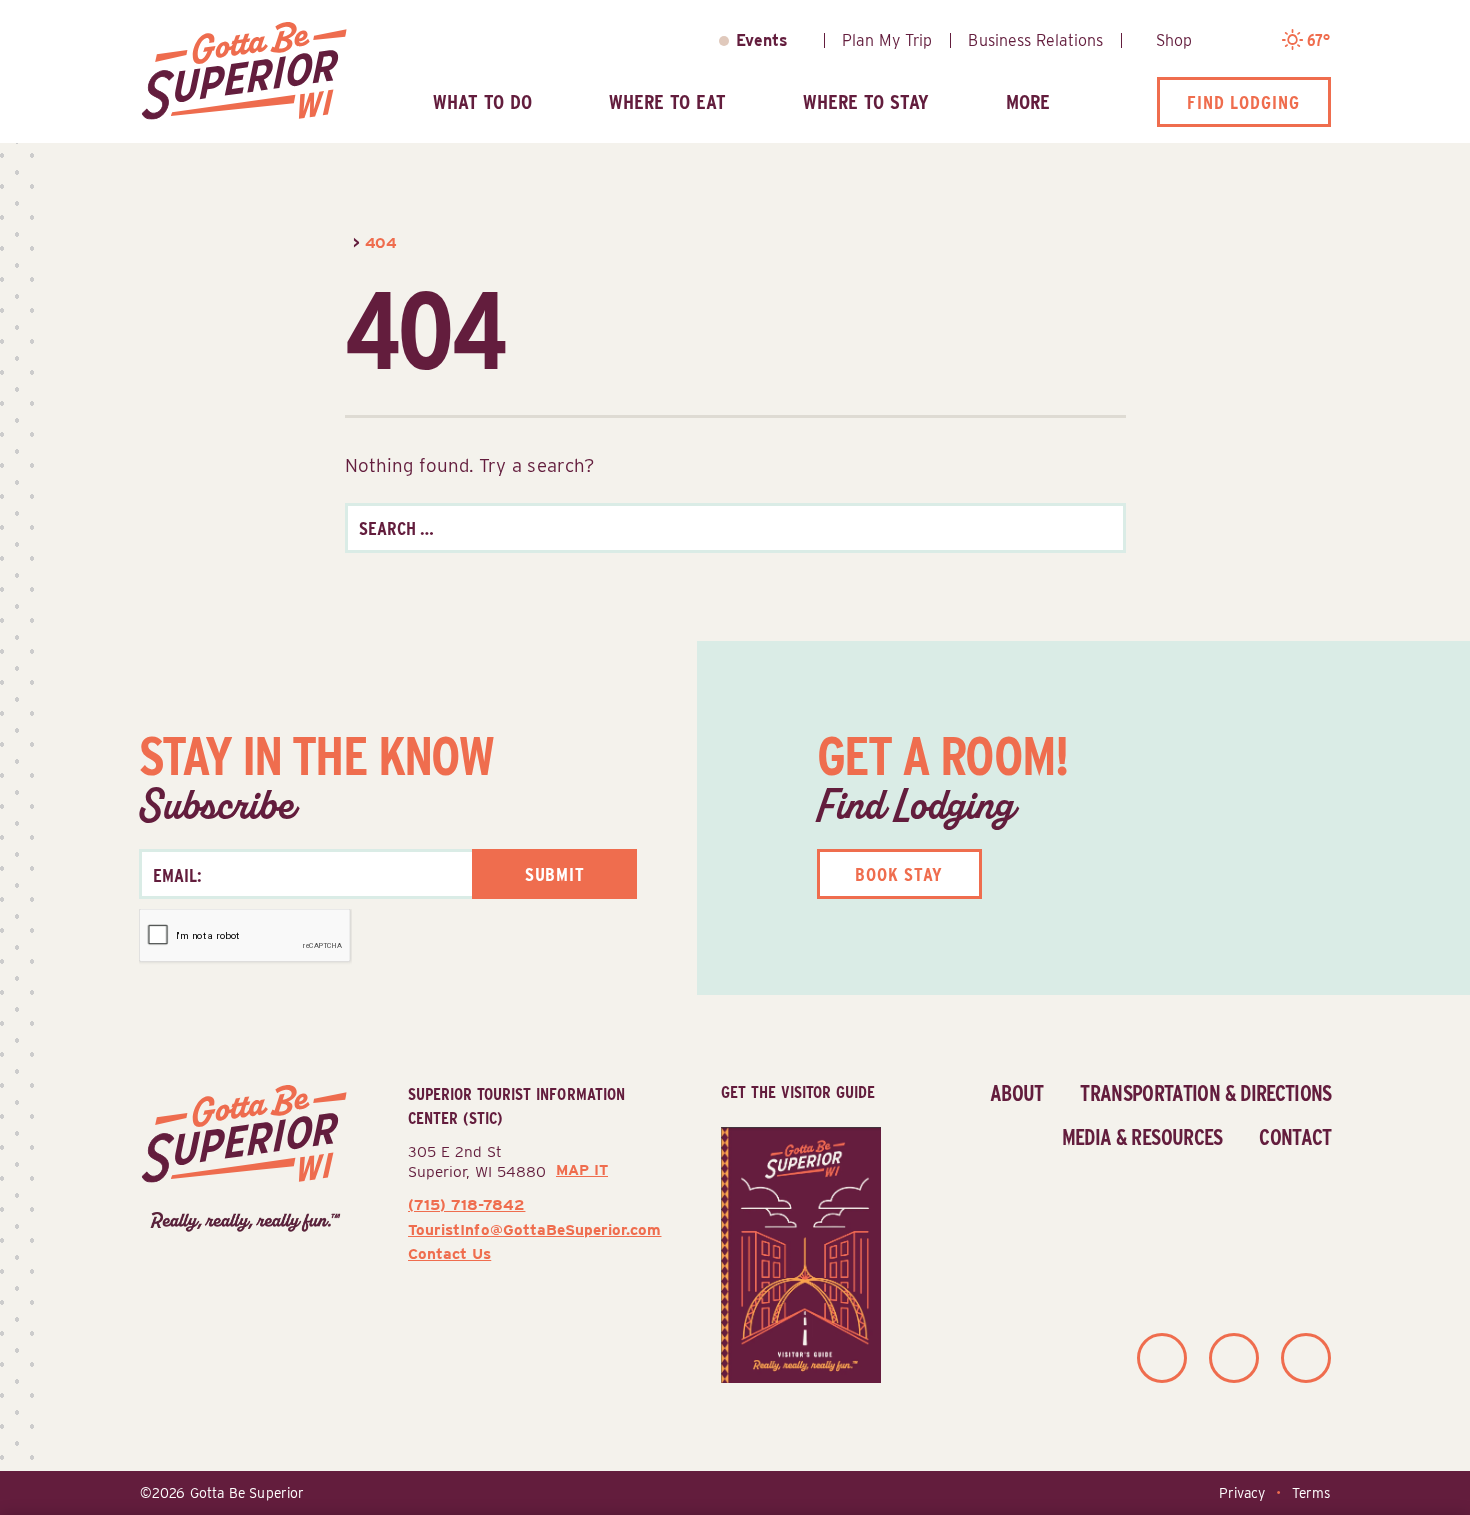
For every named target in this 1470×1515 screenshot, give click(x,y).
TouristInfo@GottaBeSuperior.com (534, 1229)
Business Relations (1035, 40)
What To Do (482, 101)
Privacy (1242, 1493)
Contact (1295, 1137)
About (1017, 1093)
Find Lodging (1243, 102)
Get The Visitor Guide (798, 1092)
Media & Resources (1142, 1137)
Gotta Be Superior (247, 1493)
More (1028, 101)
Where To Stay (866, 101)
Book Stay (899, 874)
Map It (582, 1170)
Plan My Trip (887, 40)
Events (762, 40)
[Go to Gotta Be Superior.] (347, 242)
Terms (1311, 1493)
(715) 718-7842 (466, 1204)
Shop (1174, 40)
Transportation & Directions (1205, 1093)
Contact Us (449, 1253)
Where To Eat (667, 101)
